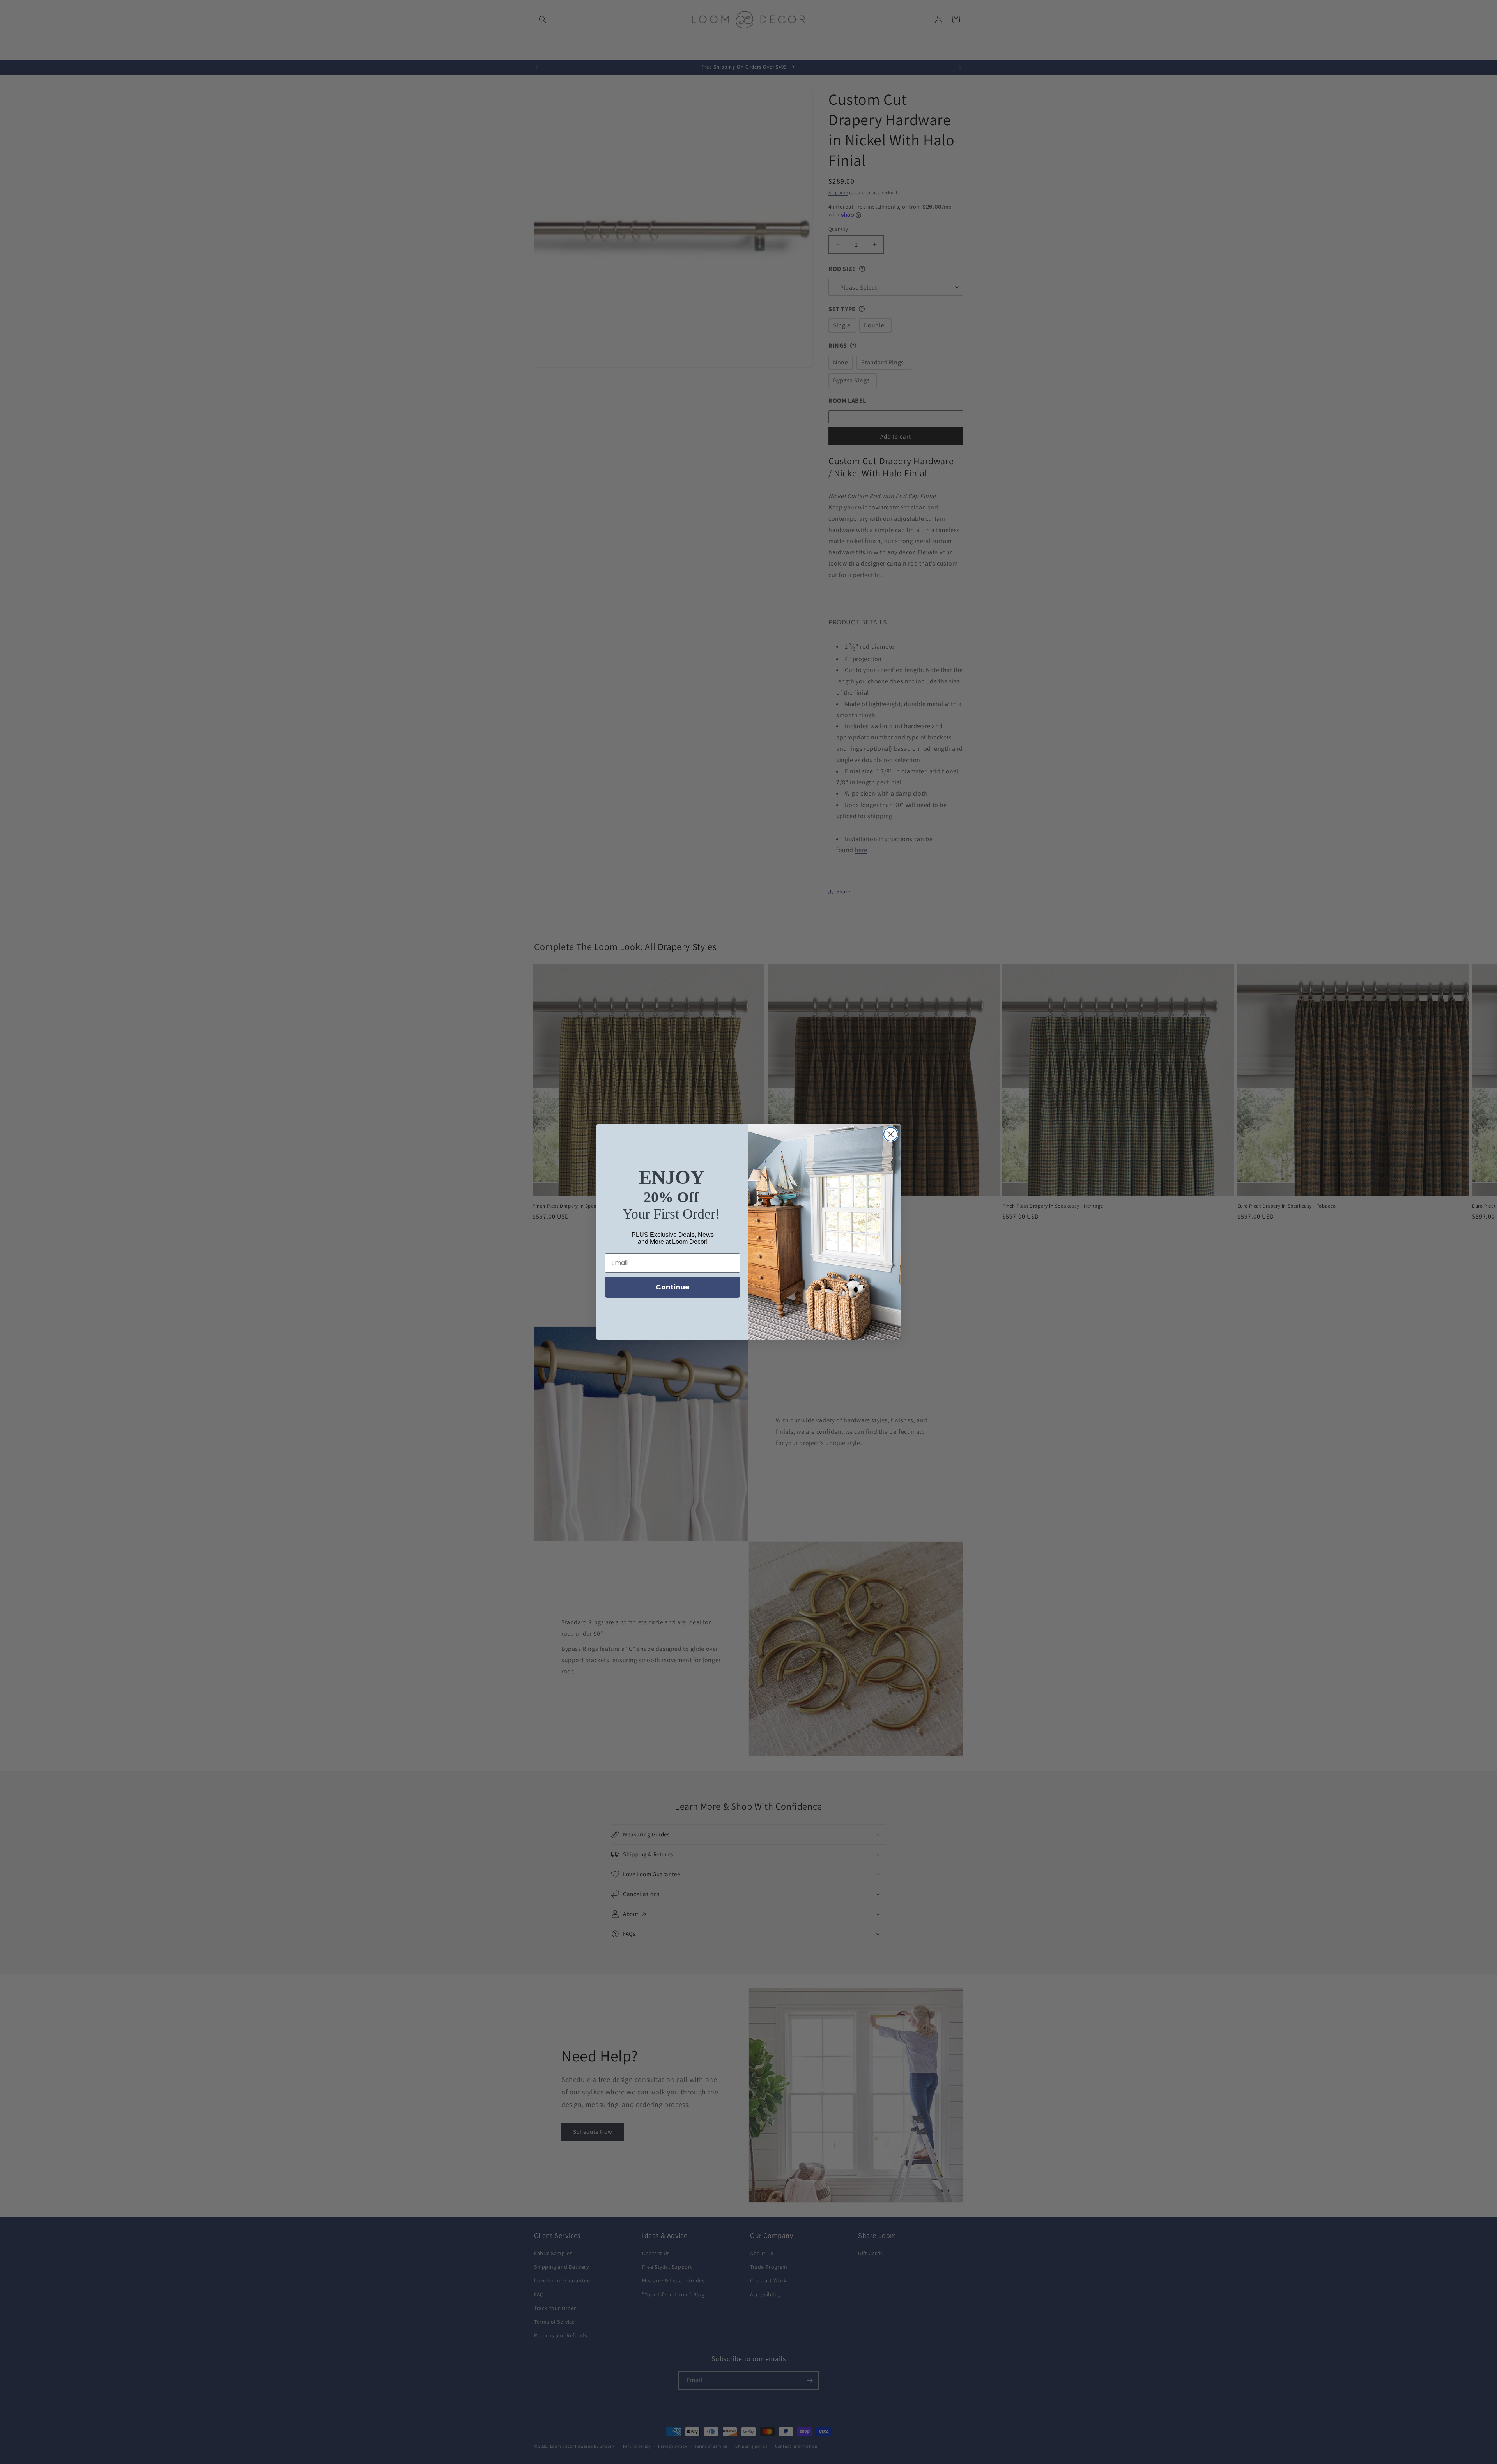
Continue (673, 1287)
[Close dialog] (891, 1134)
